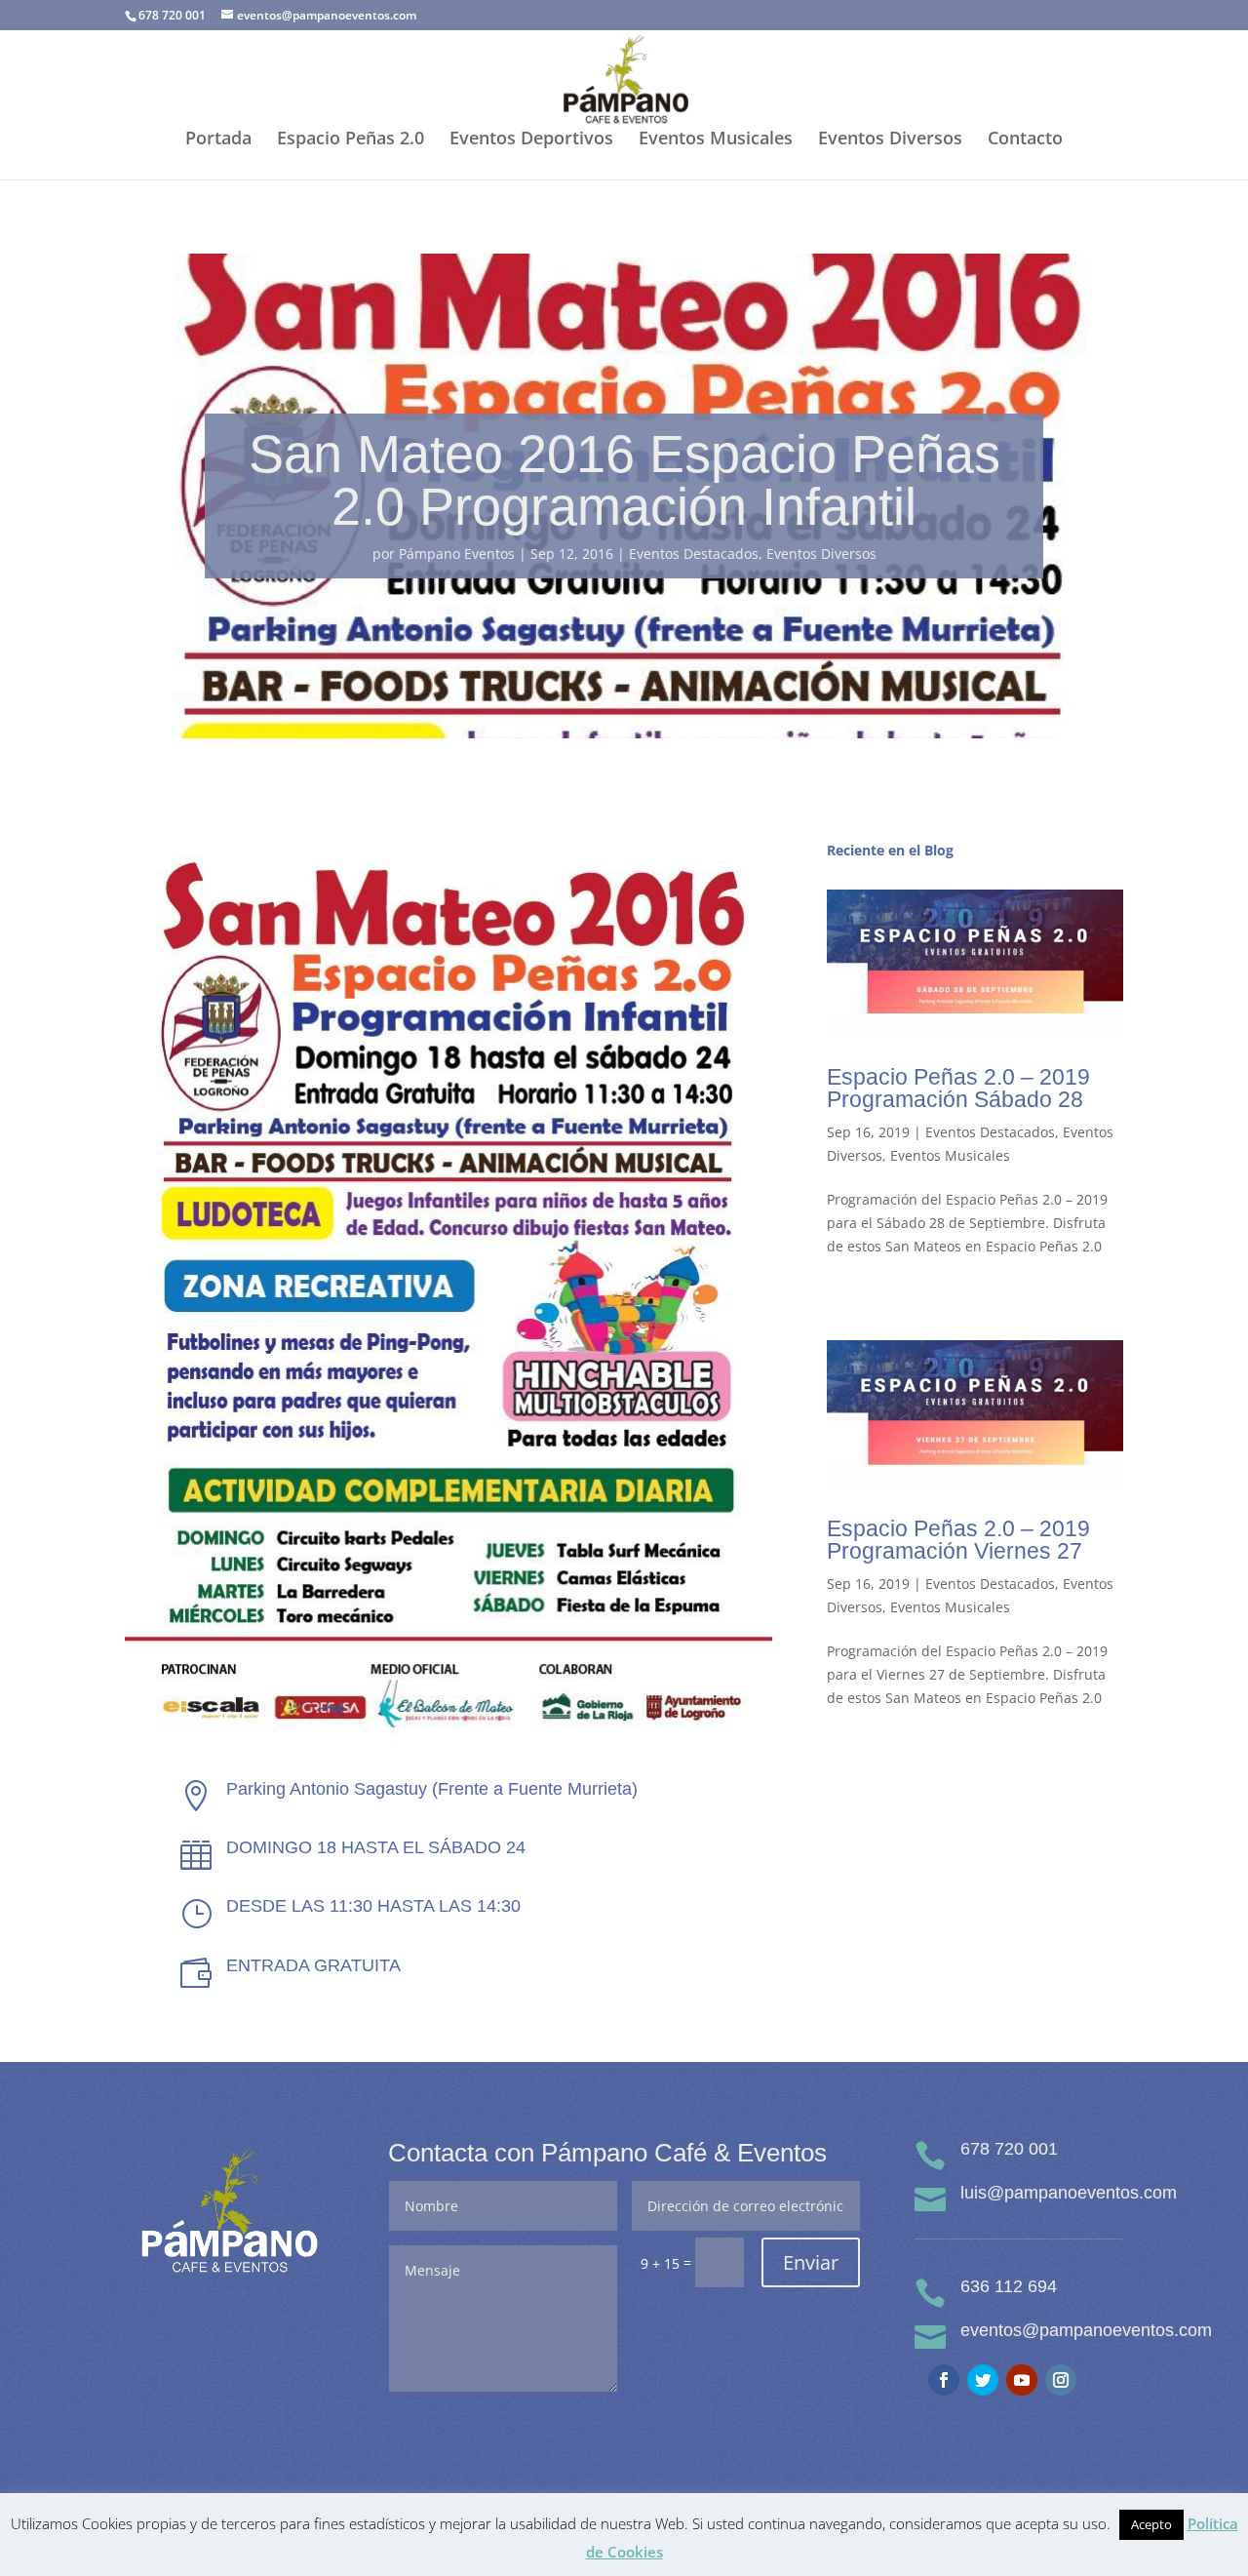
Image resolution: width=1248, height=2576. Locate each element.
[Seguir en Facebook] (944, 2380)
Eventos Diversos (890, 140)
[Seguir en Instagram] (1061, 2380)
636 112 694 (1009, 2286)
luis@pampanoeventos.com (1069, 2193)
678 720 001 (1009, 2149)
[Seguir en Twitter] (983, 2380)
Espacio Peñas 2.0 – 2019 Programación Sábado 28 (958, 1088)
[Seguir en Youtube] (1022, 2380)
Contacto (1025, 140)
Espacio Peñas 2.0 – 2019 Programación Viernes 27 (958, 1540)
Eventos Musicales (716, 140)
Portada (218, 140)
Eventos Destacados (694, 554)
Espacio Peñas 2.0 (351, 140)
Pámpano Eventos (457, 554)
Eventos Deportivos (531, 140)
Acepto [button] (1151, 2524)
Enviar (811, 2262)
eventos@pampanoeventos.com (1086, 2330)
